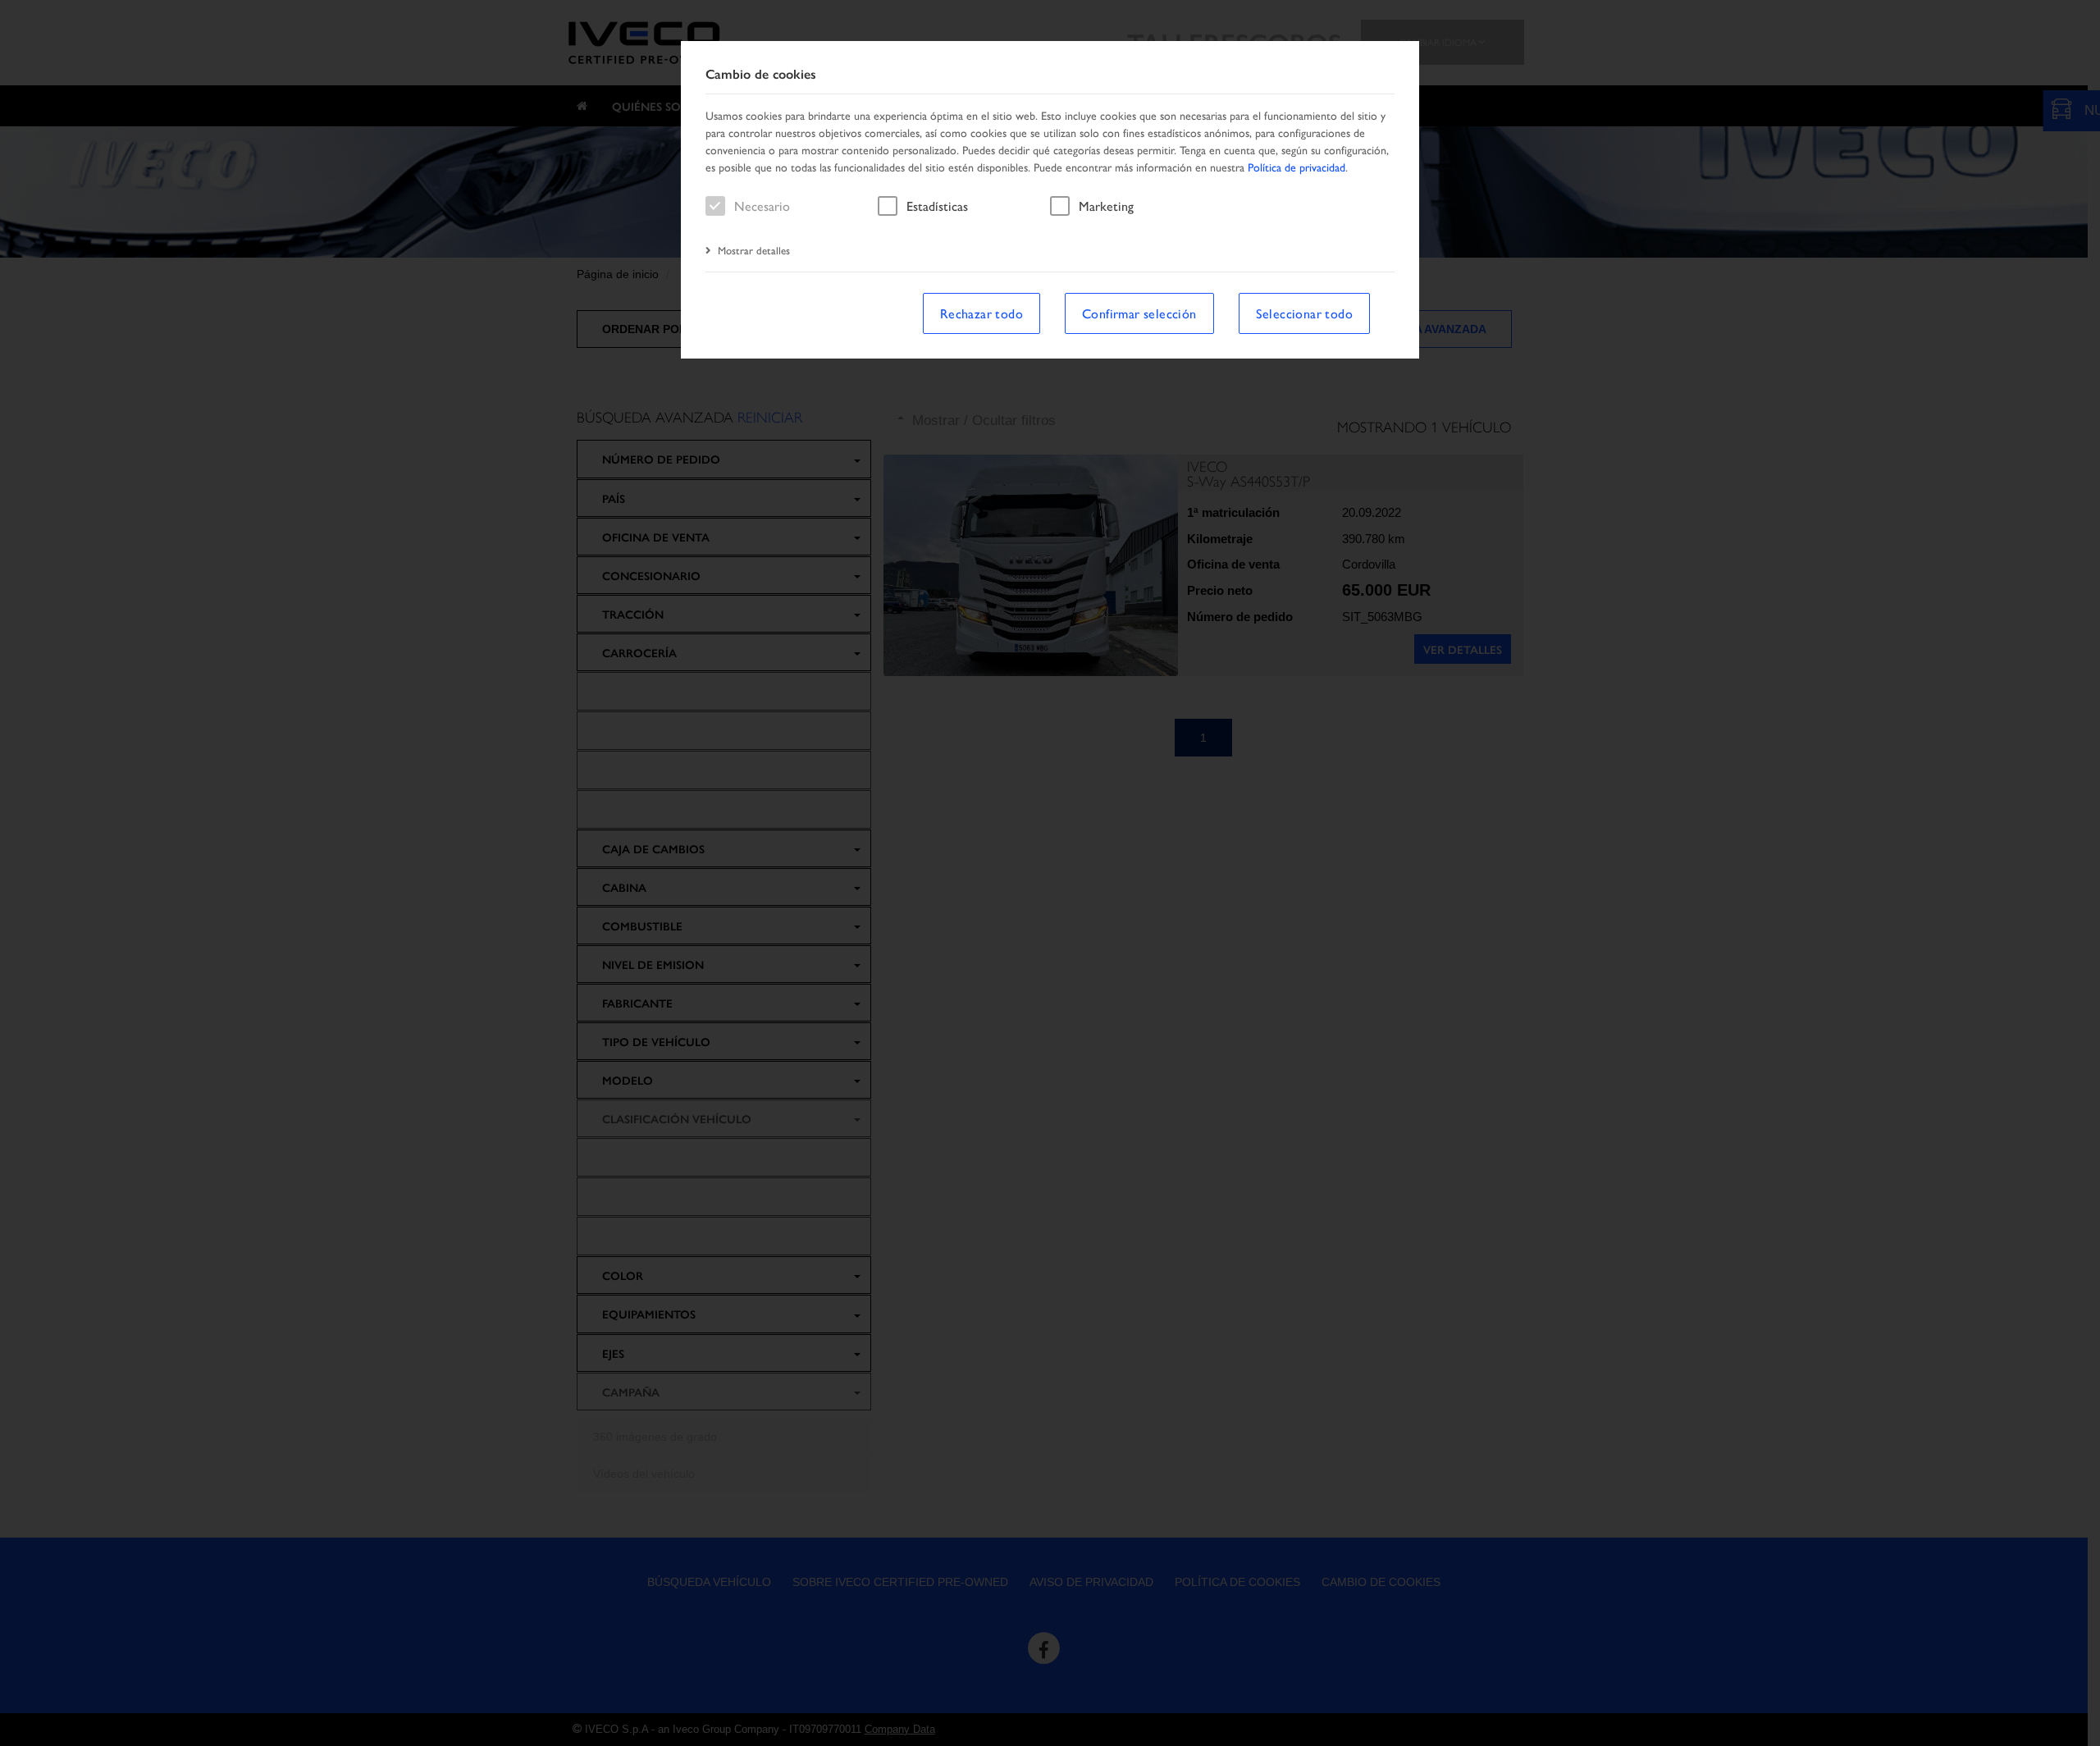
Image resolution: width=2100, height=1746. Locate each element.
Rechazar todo (982, 313)
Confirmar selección (1139, 313)
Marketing (1106, 206)
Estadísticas (937, 206)
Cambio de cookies (761, 74)
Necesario (762, 206)
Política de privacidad (1297, 167)
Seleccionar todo (1304, 313)
